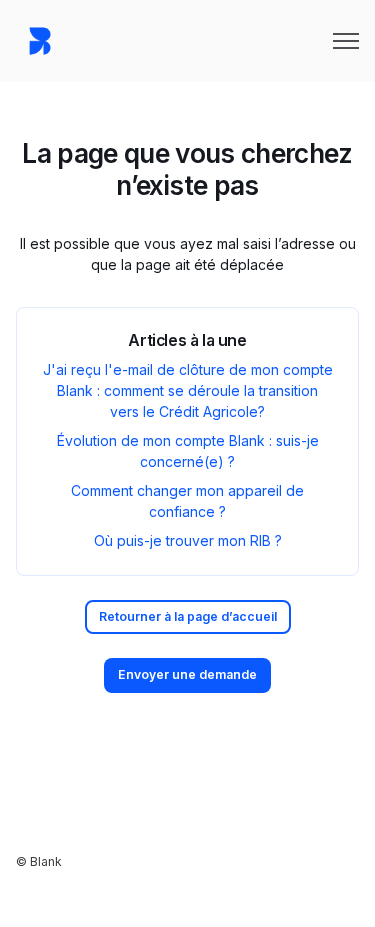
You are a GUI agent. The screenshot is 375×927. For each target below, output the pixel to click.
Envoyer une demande (187, 674)
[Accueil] (40, 41)
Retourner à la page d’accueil (188, 616)
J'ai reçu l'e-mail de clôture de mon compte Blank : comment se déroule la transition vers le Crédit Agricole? (188, 390)
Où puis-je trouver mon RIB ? (188, 540)
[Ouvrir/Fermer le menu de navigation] (346, 41)
